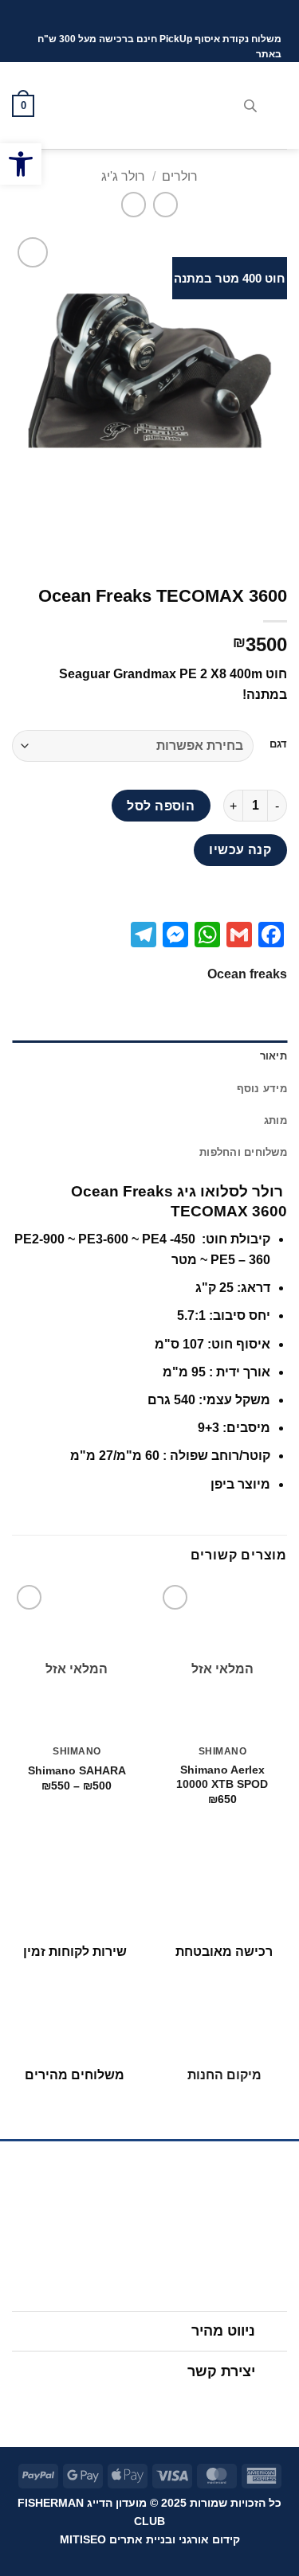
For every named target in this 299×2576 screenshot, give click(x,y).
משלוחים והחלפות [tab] (243, 1152)
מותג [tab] (275, 1120)
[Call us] (104, 2406)
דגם (278, 744)
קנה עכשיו (240, 850)
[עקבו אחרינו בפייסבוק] (195, 2406)
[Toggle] (271, 2333)
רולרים (180, 176)
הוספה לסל (161, 806)
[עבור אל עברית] (167, 16)
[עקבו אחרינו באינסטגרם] (165, 2406)
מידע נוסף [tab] (262, 1089)
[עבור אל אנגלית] (137, 16)
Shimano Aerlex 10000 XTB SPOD (222, 1777)
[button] (277, 105)
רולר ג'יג (123, 176)
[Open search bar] (250, 106)
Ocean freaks (247, 974)
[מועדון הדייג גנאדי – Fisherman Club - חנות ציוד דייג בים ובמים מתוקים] (150, 106)
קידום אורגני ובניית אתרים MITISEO (150, 2539)
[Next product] (165, 204)
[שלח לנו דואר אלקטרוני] (135, 2406)
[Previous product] (134, 204)
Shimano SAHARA (77, 1771)
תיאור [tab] (273, 1056)
